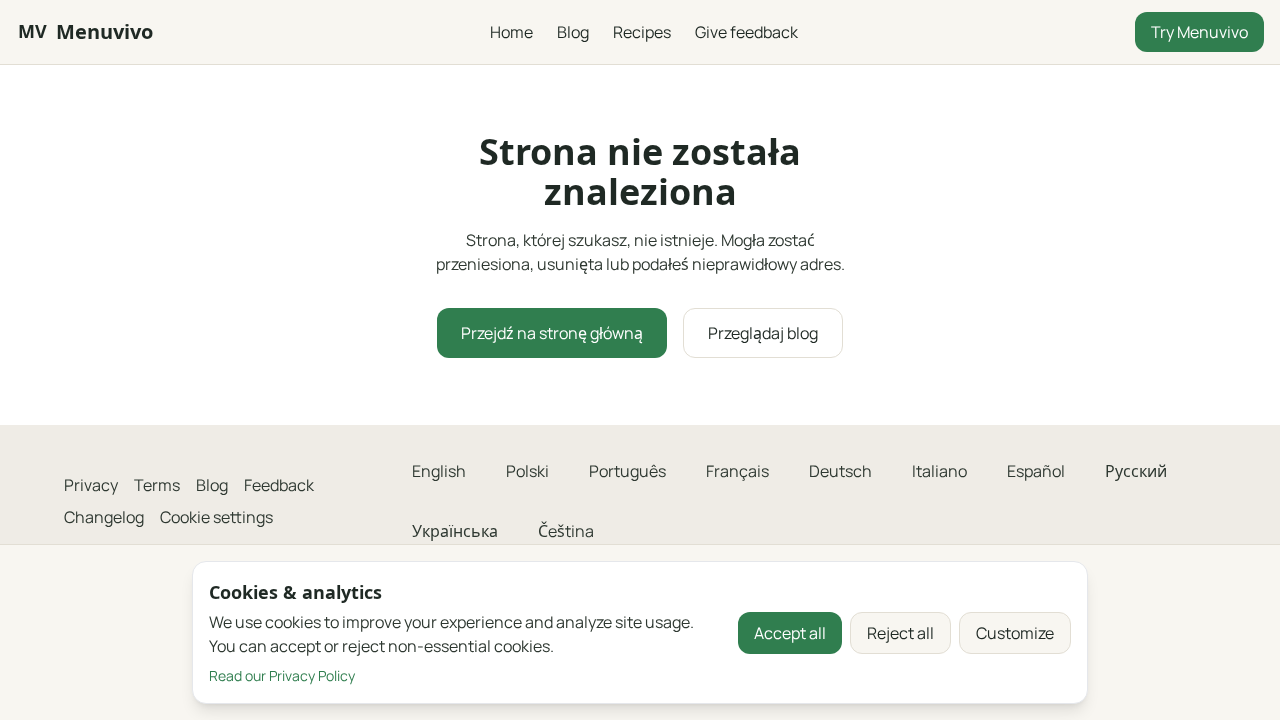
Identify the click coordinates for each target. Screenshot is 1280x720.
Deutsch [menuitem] (840, 471)
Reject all (900, 633)
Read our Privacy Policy (282, 675)
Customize (1015, 633)
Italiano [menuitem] (939, 471)
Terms (157, 485)
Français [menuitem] (737, 471)
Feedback (279, 485)
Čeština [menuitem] (566, 531)
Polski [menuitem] (527, 471)
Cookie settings (216, 517)
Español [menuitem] (1036, 471)
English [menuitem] (439, 471)
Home (511, 32)
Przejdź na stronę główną (552, 333)
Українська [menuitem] (455, 531)
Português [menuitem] (627, 471)
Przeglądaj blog (763, 333)
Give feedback (746, 32)
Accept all (790, 633)
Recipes (642, 32)
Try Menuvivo (1199, 32)
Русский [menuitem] (1136, 471)
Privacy (91, 485)
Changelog (104, 517)
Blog (573, 32)
